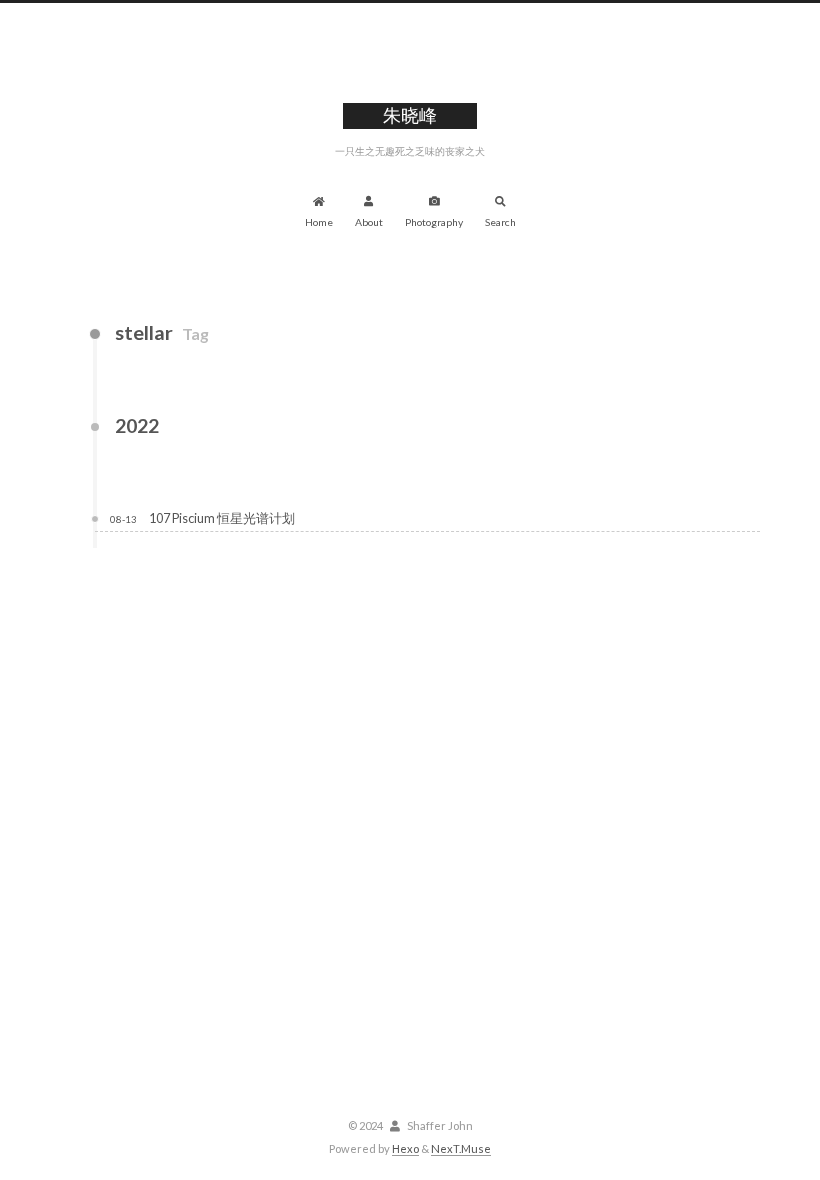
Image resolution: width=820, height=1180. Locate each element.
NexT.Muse (461, 1148)
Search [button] (500, 222)
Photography (434, 222)
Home (319, 222)
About (369, 222)
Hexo (405, 1148)
